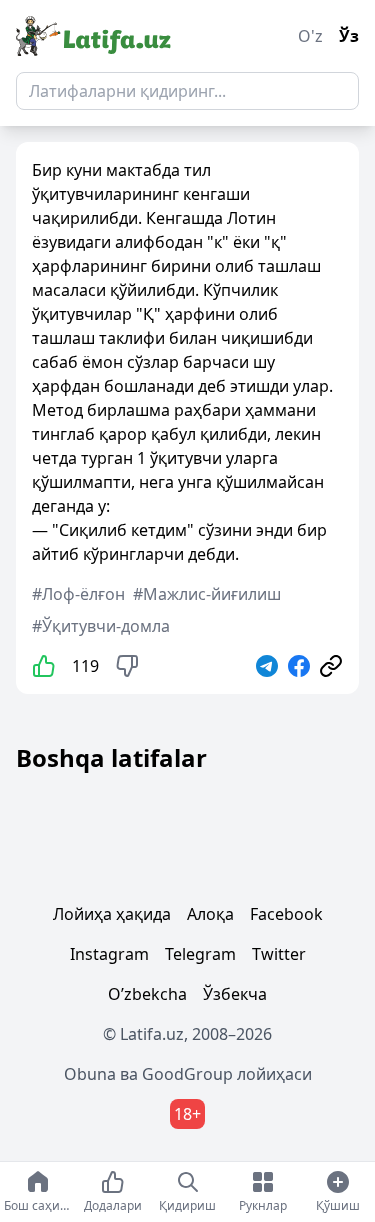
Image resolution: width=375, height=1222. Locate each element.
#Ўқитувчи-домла (101, 626)
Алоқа (210, 914)
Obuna (90, 1074)
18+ (187, 1114)
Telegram (200, 954)
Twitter (279, 954)
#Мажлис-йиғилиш (207, 594)
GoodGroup (187, 1074)
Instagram (109, 954)
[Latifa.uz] (93, 36)
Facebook (286, 914)
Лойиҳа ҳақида (112, 914)
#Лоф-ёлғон (78, 594)
